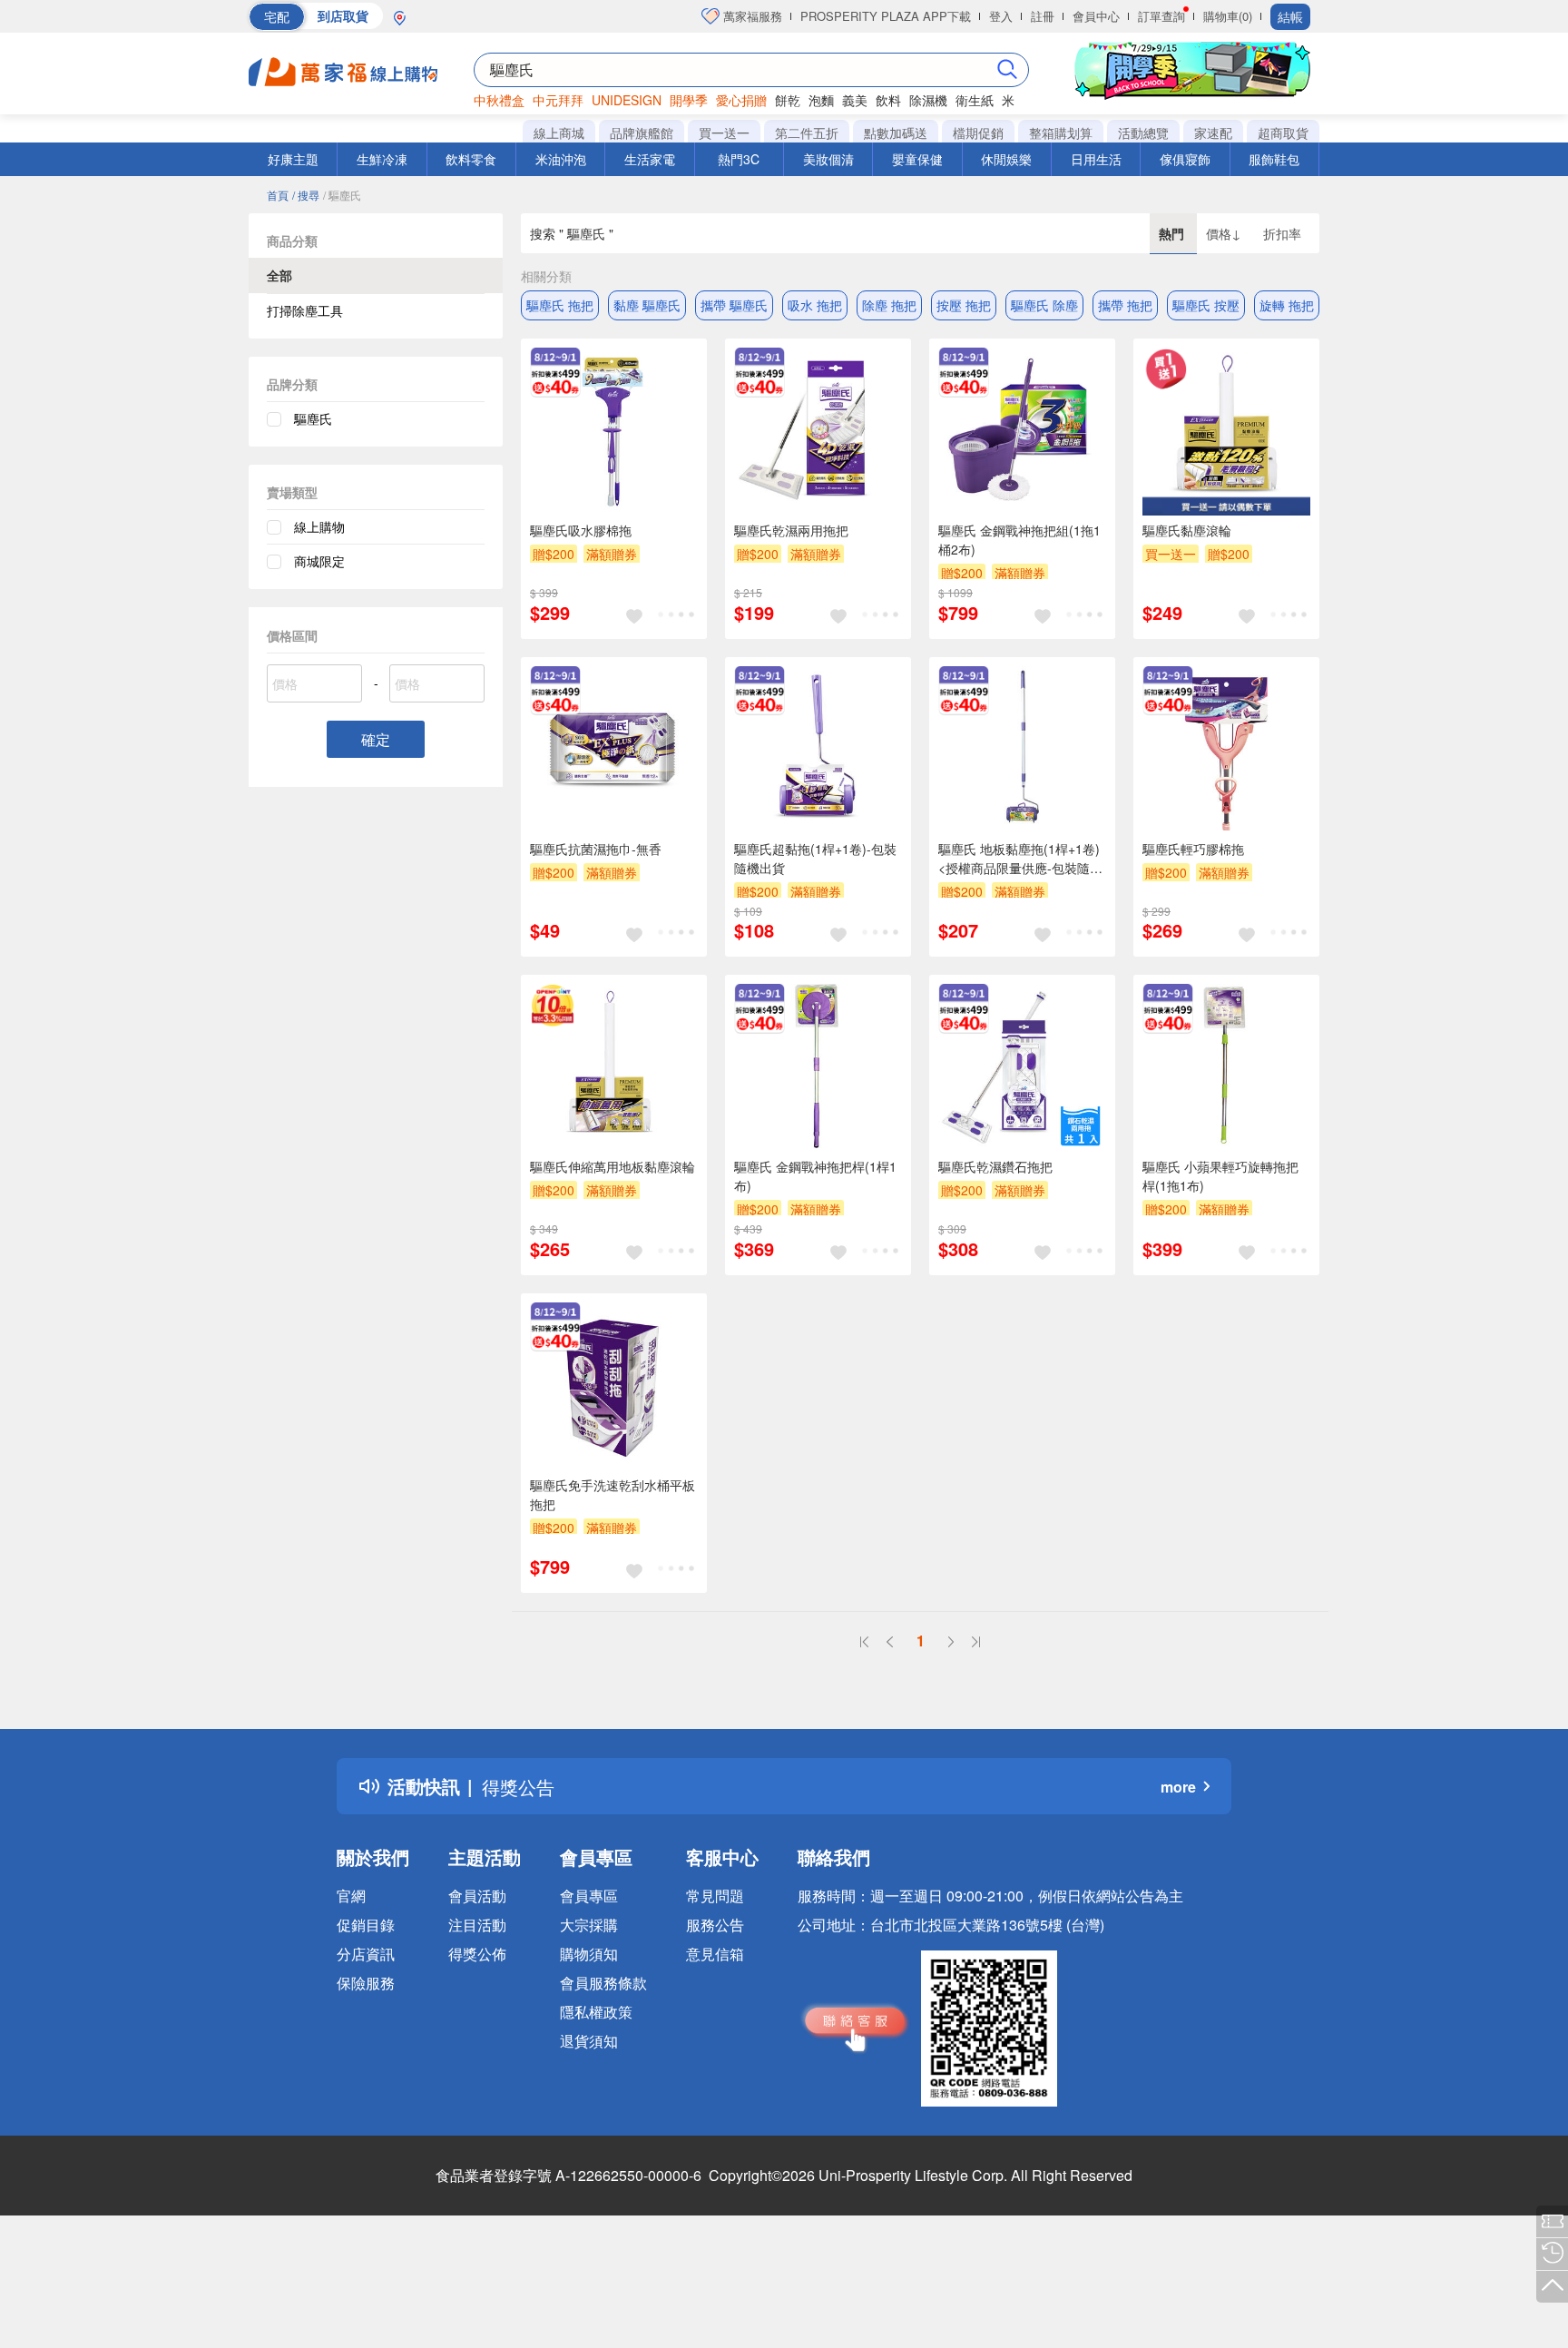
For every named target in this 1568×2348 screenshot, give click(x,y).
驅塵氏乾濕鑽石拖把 (995, 1166)
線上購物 (319, 526)
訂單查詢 (1161, 16)
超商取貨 (1283, 133)
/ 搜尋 (306, 195)
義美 (855, 100)
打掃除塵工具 (305, 310)
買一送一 (724, 133)
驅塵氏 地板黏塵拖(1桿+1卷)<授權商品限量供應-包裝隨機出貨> (1020, 859)
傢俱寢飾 (1185, 159)
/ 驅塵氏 (342, 195)
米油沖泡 (561, 159)
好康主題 (293, 159)
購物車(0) (1228, 16)
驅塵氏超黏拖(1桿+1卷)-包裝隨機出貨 (815, 858)
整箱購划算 (1061, 133)
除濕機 (928, 100)
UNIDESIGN (627, 100)
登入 (1001, 16)
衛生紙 (975, 100)
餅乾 (788, 100)
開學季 (689, 100)
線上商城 (559, 133)
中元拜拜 (558, 100)
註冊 (1043, 16)
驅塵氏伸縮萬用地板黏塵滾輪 (612, 1166)
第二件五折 (807, 133)
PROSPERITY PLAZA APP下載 (886, 16)
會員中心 (1096, 16)
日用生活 (1096, 159)
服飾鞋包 (1274, 159)
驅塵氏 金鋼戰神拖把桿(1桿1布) (815, 1176)
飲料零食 (471, 159)
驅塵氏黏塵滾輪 (1187, 530)
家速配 (1213, 133)
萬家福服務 (751, 16)
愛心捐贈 (741, 100)
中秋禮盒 (499, 100)
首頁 (278, 195)
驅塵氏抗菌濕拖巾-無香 (596, 849)
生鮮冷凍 (382, 159)
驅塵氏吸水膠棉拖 (581, 530)
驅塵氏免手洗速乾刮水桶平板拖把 (612, 1494)
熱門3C (739, 159)
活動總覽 (1143, 133)
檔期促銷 (978, 133)
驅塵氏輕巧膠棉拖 (1193, 849)
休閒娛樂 (1006, 159)
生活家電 (650, 159)
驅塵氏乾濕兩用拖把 (791, 530)
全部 (279, 275)
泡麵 (821, 100)
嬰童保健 (917, 159)
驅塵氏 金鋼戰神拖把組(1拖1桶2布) (1019, 540)
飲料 (888, 100)
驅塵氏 (313, 418)
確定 (376, 739)
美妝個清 (828, 159)
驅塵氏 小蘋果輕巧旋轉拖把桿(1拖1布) (1220, 1176)
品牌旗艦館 (642, 133)
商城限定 (319, 561)
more (1178, 1787)
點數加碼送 (896, 133)
